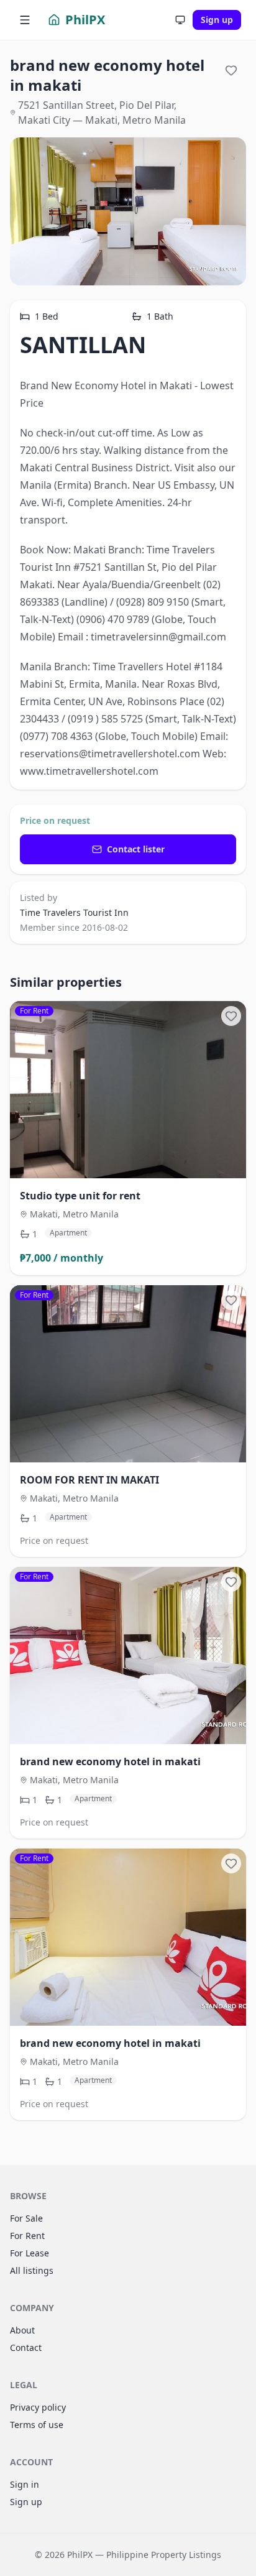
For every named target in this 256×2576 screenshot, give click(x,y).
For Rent (27, 2236)
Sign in (25, 2484)
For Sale (26, 2218)
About (22, 2330)
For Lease (30, 2253)
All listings (32, 2270)
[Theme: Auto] (180, 20)
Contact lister (136, 849)
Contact (26, 2347)
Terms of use (37, 2425)
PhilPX (85, 20)
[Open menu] (25, 20)
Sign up (217, 20)
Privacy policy (38, 2407)
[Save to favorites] (231, 70)
